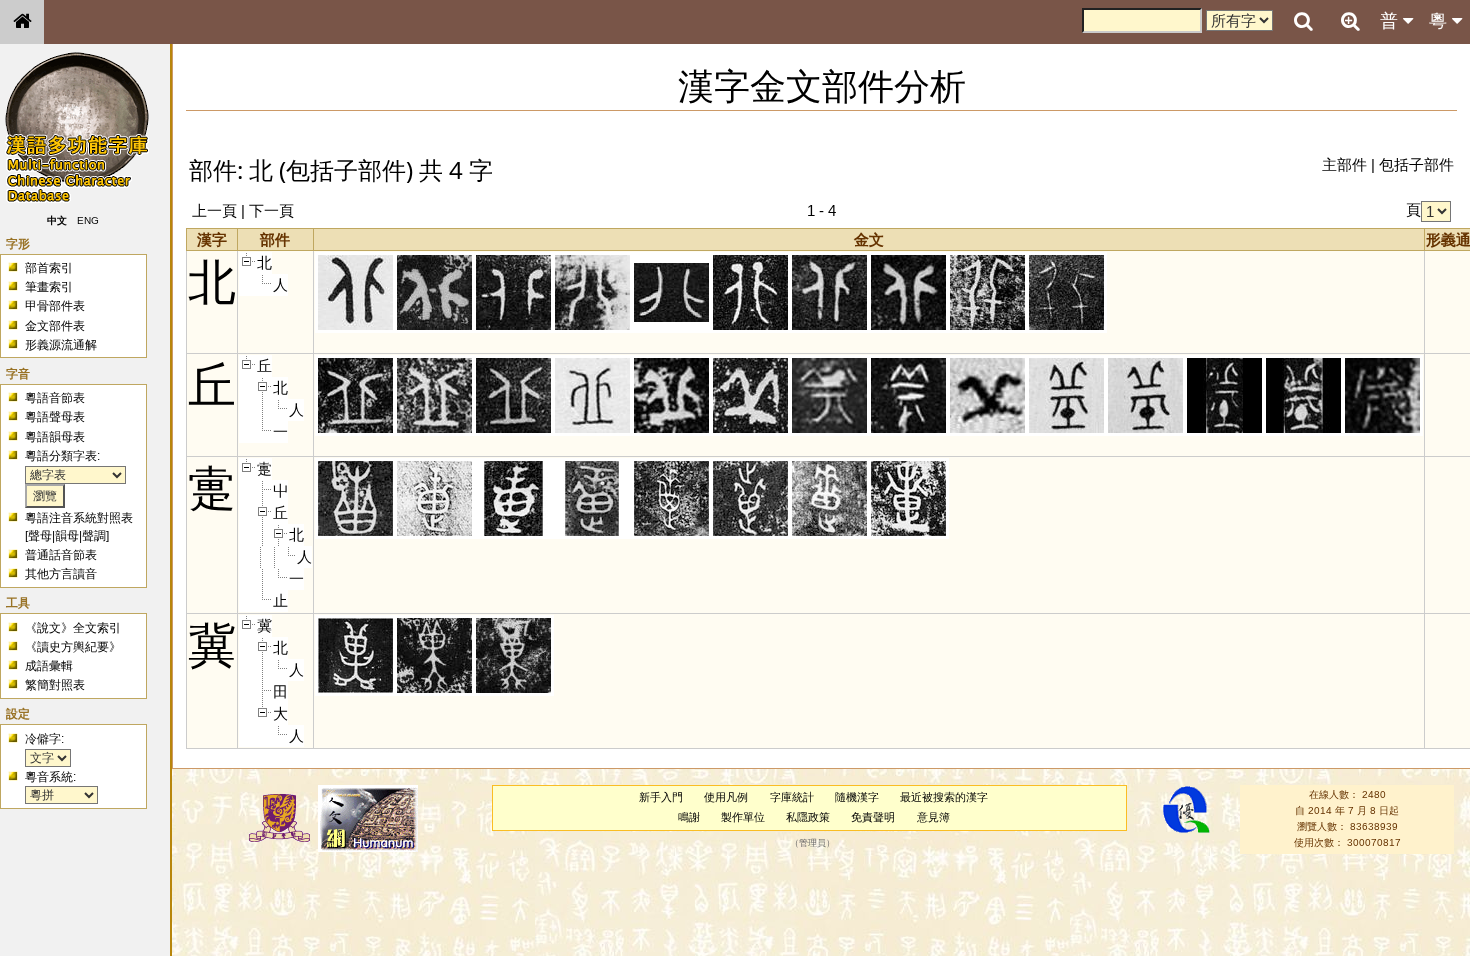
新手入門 (661, 797)
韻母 (67, 536)
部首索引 (49, 268)
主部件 (1344, 164)
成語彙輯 (49, 666)
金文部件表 (55, 326)
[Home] (22, 22)
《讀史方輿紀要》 (73, 647)
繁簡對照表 (55, 685)
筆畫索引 (49, 287)
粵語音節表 (55, 398)
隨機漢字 (857, 797)
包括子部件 (1416, 164)
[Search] (1303, 22)
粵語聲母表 (55, 417)
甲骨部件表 (55, 306)
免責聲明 (873, 817)
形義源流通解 (61, 345)
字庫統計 (792, 797)
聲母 (40, 536)
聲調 (94, 536)
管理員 (812, 843)
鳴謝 (689, 817)
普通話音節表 (61, 555)
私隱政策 (808, 817)
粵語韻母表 (55, 437)
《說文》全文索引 (73, 628)
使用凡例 (726, 797)
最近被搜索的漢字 (944, 797)
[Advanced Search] (1350, 21)
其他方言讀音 (61, 574)
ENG (88, 220)
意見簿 (933, 817)
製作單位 (743, 817)
